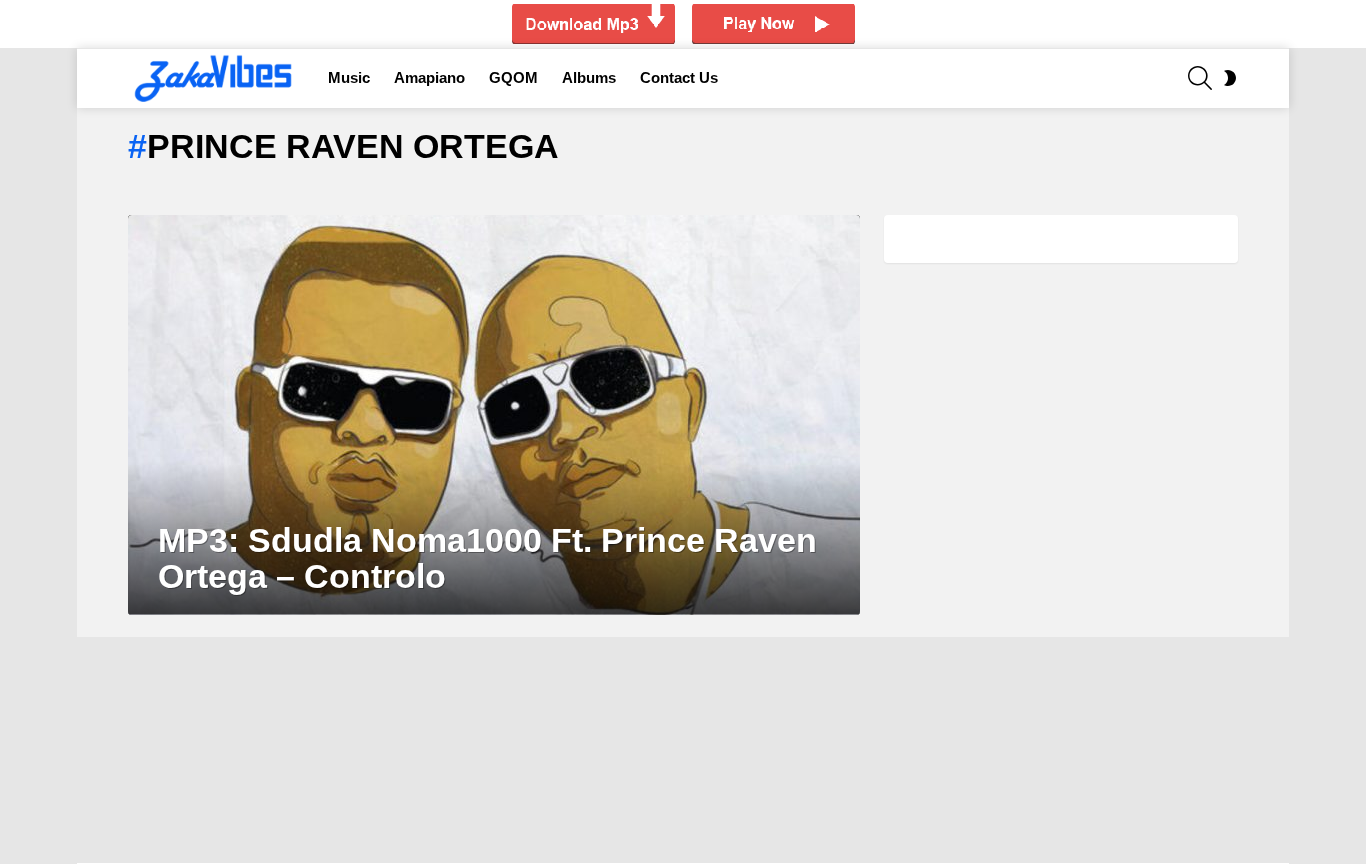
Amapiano (429, 77)
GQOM (513, 77)
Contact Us (679, 77)
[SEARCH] (1200, 78)
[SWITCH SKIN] (1230, 78)
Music (349, 77)
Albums (589, 77)
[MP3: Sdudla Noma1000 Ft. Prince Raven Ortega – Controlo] (494, 415)
